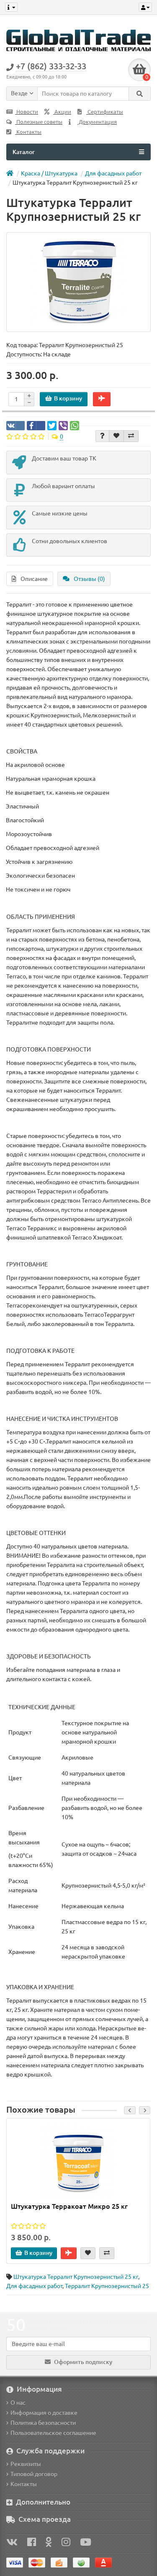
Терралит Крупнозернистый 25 (107, 2286)
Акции (62, 112)
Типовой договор (34, 2474)
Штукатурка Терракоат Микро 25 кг (69, 2206)
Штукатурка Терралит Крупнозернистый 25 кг (76, 2277)
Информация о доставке (44, 2413)
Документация (97, 122)
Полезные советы (39, 122)
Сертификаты (105, 112)
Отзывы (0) (89, 579)
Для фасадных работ (113, 173)
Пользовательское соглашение (53, 2433)
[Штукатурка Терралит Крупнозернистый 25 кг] (78, 282)
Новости (27, 112)
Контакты (28, 132)
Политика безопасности (43, 2423)
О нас (18, 2403)
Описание (34, 579)
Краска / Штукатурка (49, 173)
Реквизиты (26, 2464)
